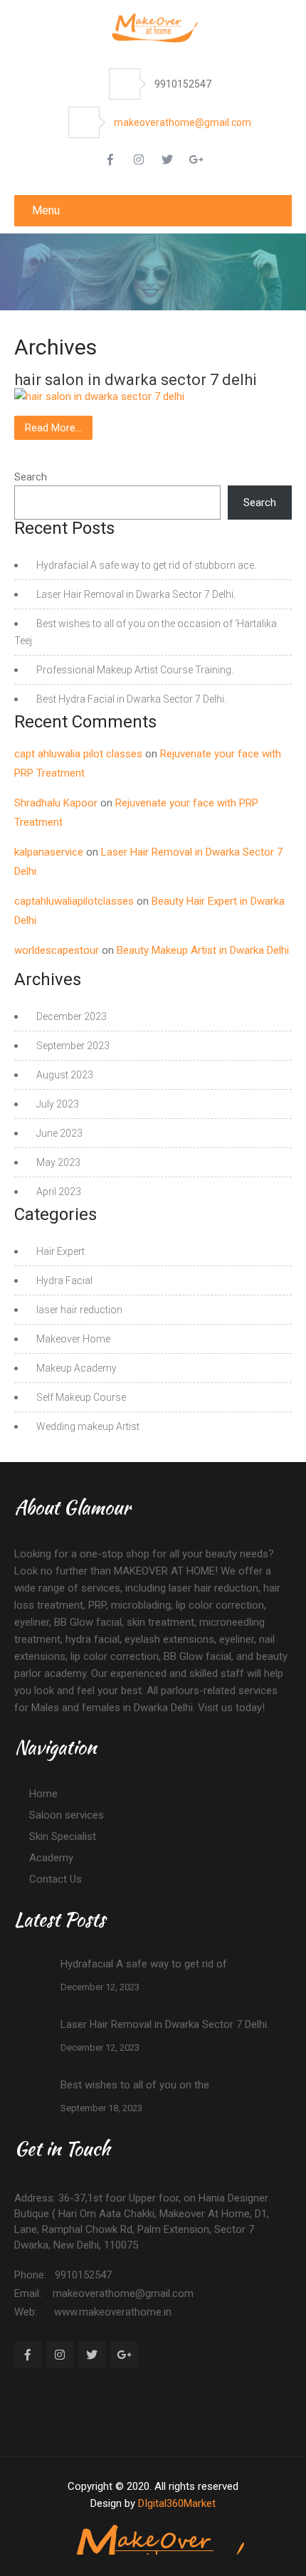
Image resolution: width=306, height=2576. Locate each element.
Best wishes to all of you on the (135, 2085)
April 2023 (59, 1192)
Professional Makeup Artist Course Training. (135, 670)
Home (43, 1794)
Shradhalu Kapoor (56, 803)
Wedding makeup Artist (88, 1426)
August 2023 (65, 1075)
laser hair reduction (79, 1310)
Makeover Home (73, 1339)
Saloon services (67, 1815)
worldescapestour (57, 950)
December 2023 (72, 1016)
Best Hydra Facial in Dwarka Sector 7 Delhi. (131, 699)
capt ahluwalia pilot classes (78, 754)
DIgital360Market (177, 2503)
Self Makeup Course (81, 1397)
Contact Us (56, 1879)
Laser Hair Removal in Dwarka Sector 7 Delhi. (136, 594)
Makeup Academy (76, 1368)
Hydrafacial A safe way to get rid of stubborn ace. (146, 565)
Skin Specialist (63, 1836)
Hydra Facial (64, 1281)
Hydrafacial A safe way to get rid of (144, 1964)
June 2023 (59, 1133)
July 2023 (58, 1104)
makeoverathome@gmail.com (183, 122)
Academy (51, 1858)
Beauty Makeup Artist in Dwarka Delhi (203, 950)
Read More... (53, 428)
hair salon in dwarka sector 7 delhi (136, 380)
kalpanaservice (49, 852)
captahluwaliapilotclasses (74, 901)
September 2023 (73, 1046)
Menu (46, 210)
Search (31, 477)
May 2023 (58, 1162)
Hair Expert (60, 1251)
